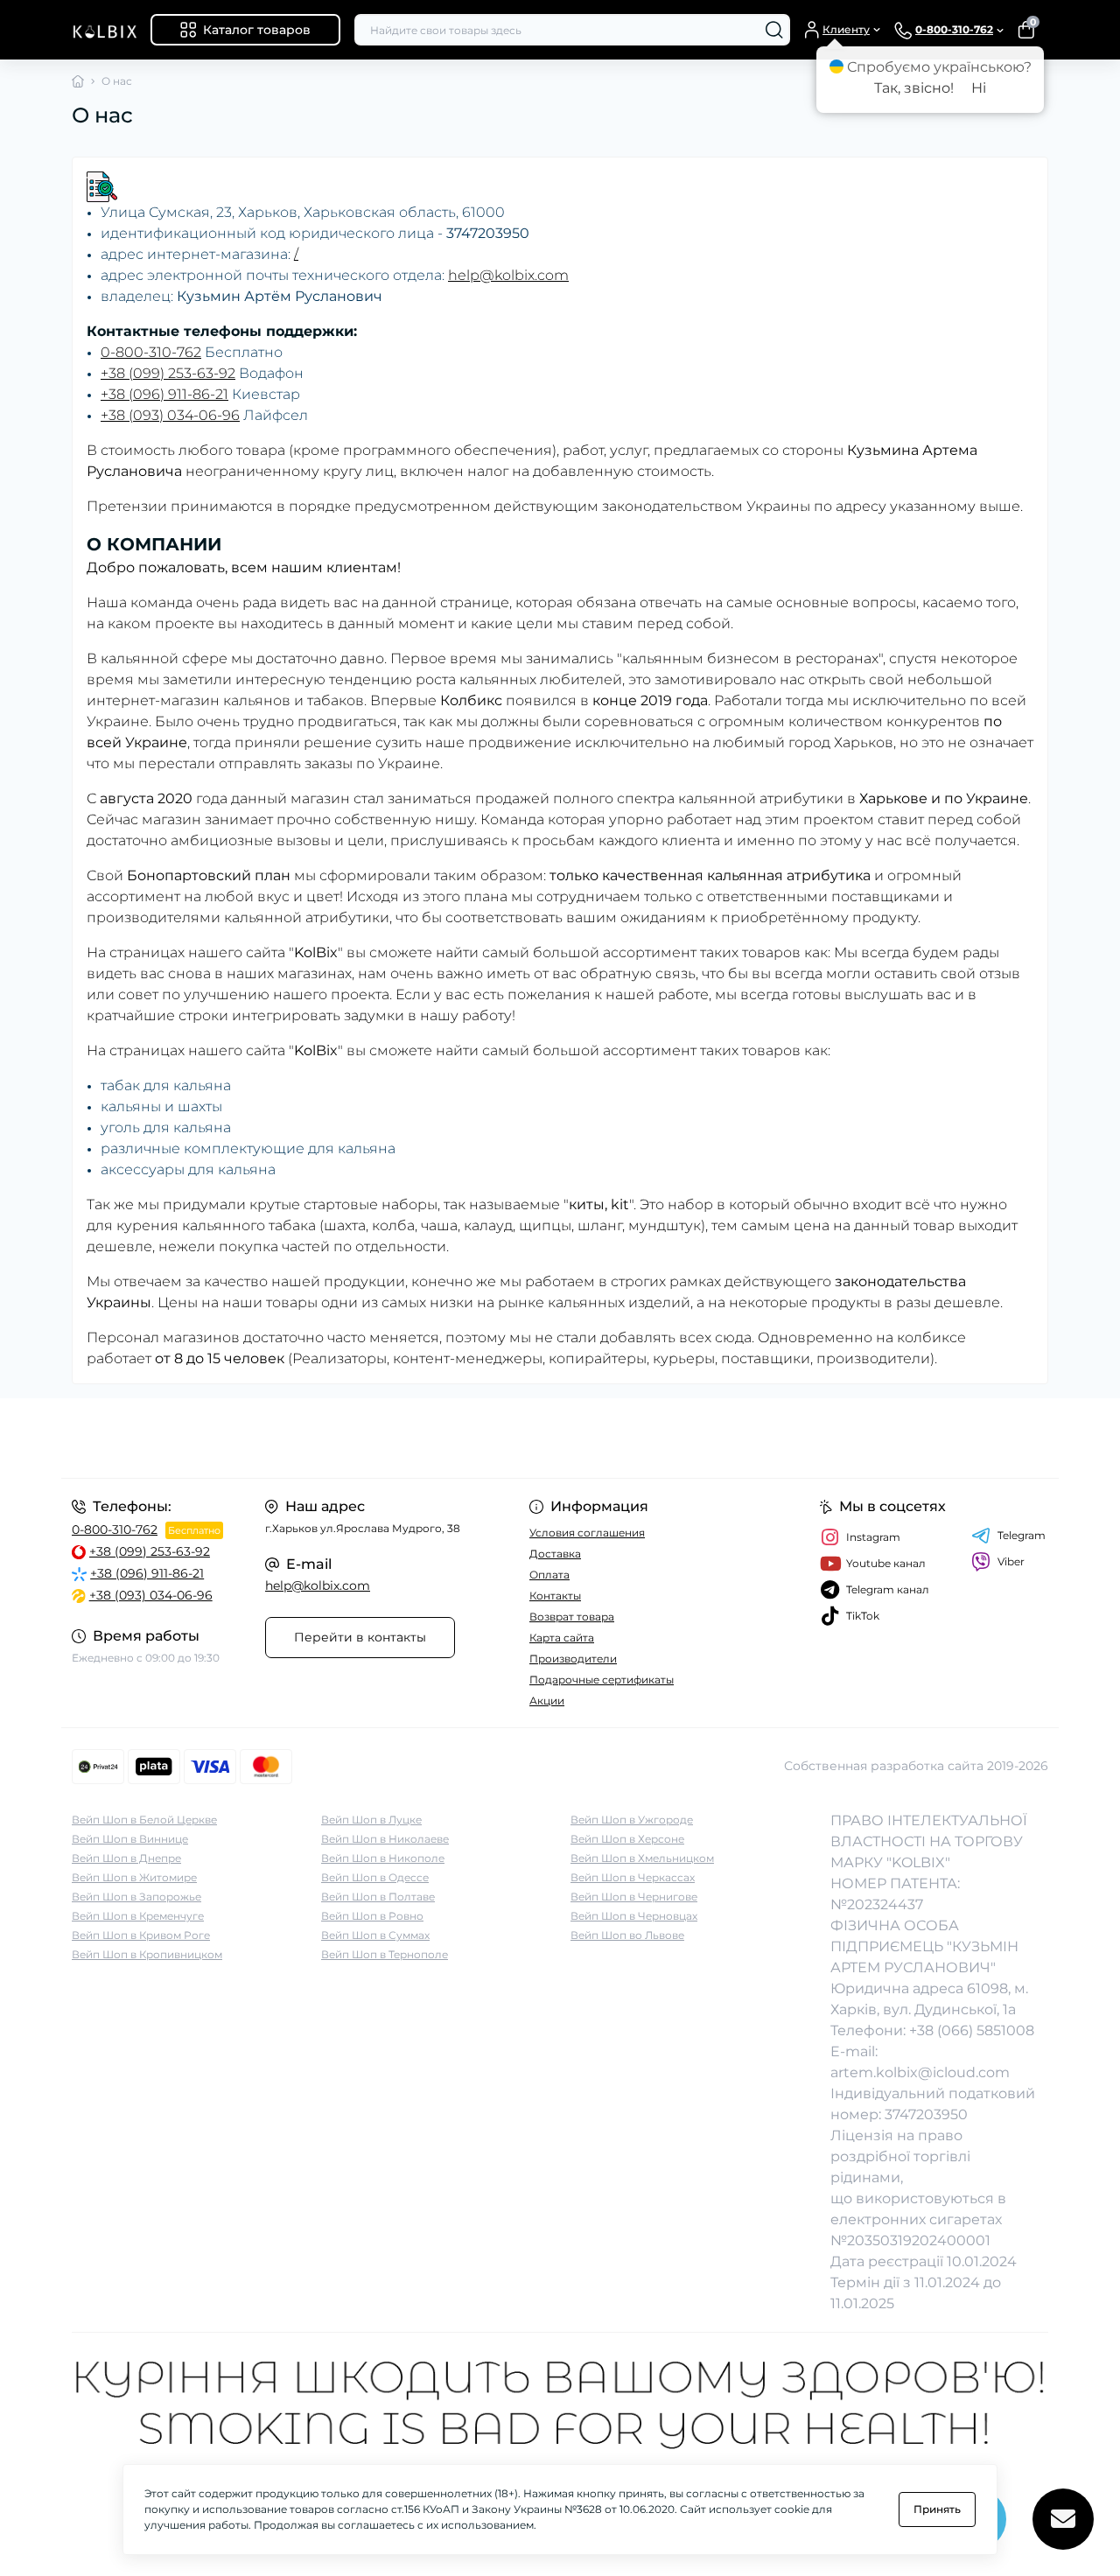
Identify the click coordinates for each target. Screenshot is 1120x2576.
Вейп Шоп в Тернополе (385, 1954)
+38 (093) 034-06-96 (170, 415)
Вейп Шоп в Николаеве (385, 1839)
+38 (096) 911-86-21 (164, 394)
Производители (573, 1659)
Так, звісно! (914, 88)
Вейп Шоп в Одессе (375, 1877)
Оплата (549, 1575)
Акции (547, 1701)
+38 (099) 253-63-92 (168, 373)
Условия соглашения (587, 1533)
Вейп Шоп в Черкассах (633, 1877)
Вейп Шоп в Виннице (130, 1839)
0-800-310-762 (151, 352)
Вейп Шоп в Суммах (375, 1935)
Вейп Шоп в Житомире (134, 1877)
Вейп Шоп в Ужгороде (632, 1820)
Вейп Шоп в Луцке (371, 1820)
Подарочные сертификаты (602, 1680)
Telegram (1022, 1535)
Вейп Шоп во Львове (627, 1935)
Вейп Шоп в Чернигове (634, 1897)
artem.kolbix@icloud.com (920, 2072)
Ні (979, 88)
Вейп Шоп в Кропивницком (147, 1954)
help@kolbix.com (508, 275)
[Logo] (104, 30)
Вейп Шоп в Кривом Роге (141, 1935)
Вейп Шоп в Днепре (126, 1858)
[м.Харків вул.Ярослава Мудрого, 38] (311, 1438)
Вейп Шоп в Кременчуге (138, 1916)
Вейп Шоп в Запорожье (136, 1897)
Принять (937, 2509)
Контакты (555, 1596)
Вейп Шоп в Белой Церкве (144, 1820)
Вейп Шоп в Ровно (372, 1916)
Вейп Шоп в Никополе (383, 1858)
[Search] (774, 30)
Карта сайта (562, 1638)
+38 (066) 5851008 (972, 2030)
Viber (1011, 1561)
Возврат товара (572, 1617)
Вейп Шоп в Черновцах (634, 1916)
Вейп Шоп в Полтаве (378, 1897)
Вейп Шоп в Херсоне (627, 1839)
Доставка (555, 1554)
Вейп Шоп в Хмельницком (642, 1858)
